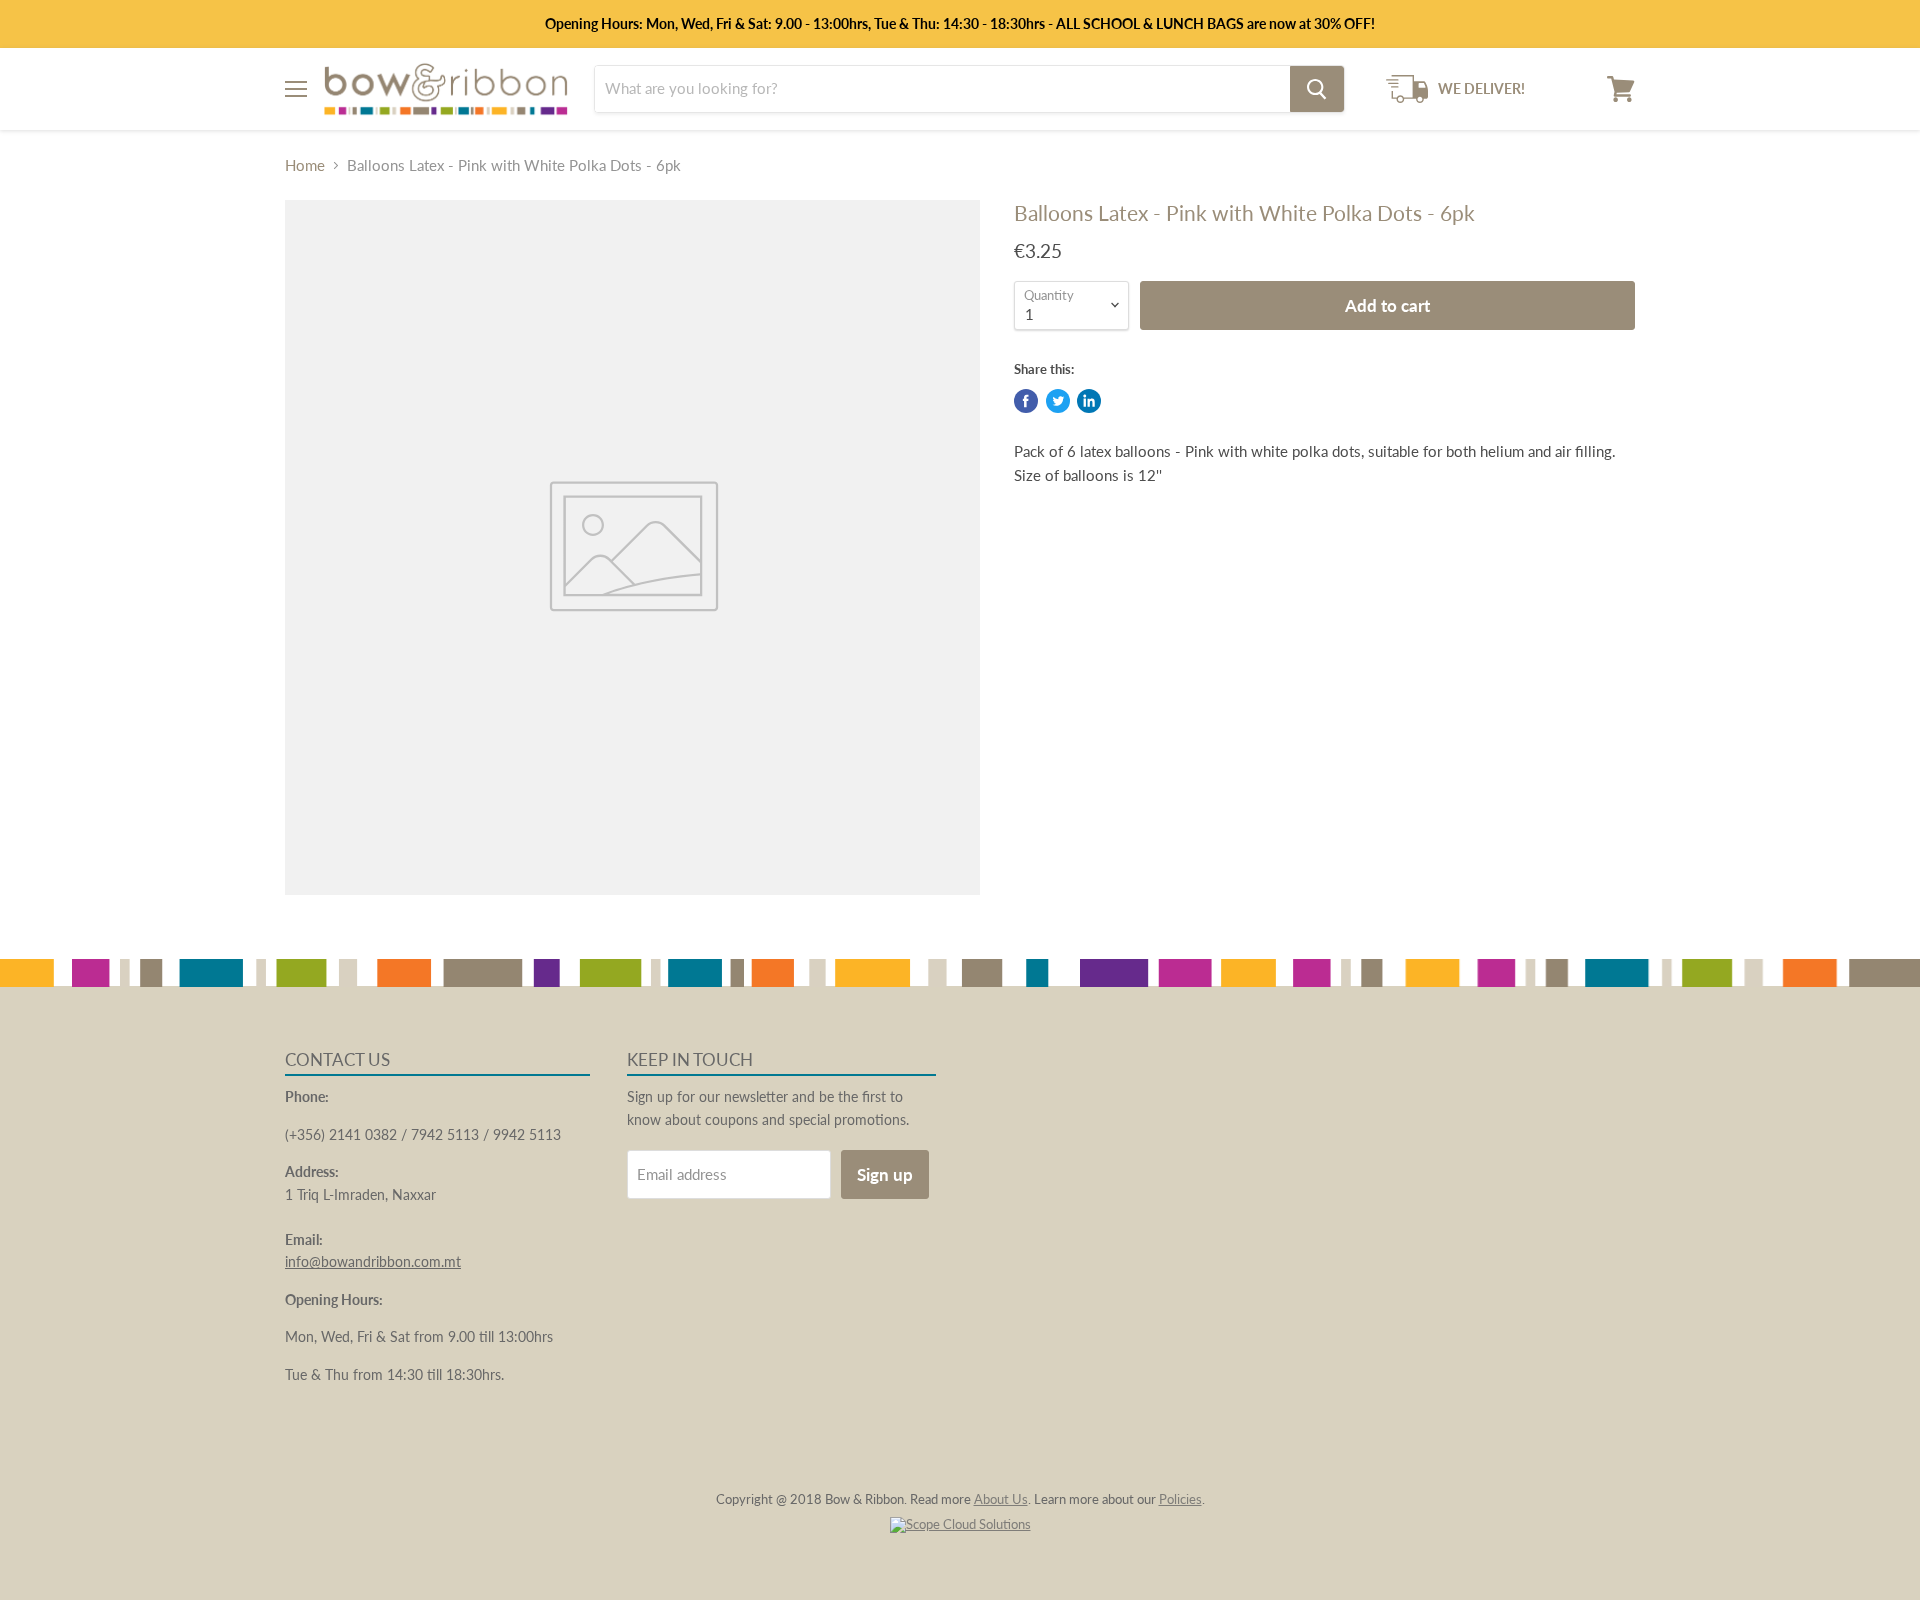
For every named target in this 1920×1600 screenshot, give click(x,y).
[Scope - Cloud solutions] (960, 1524)
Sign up (885, 1174)
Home (305, 165)
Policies (1180, 1499)
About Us (1001, 1499)
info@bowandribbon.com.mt (373, 1261)
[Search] (1317, 89)
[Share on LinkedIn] (1089, 401)
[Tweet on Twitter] (1058, 401)
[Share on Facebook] (1026, 401)
